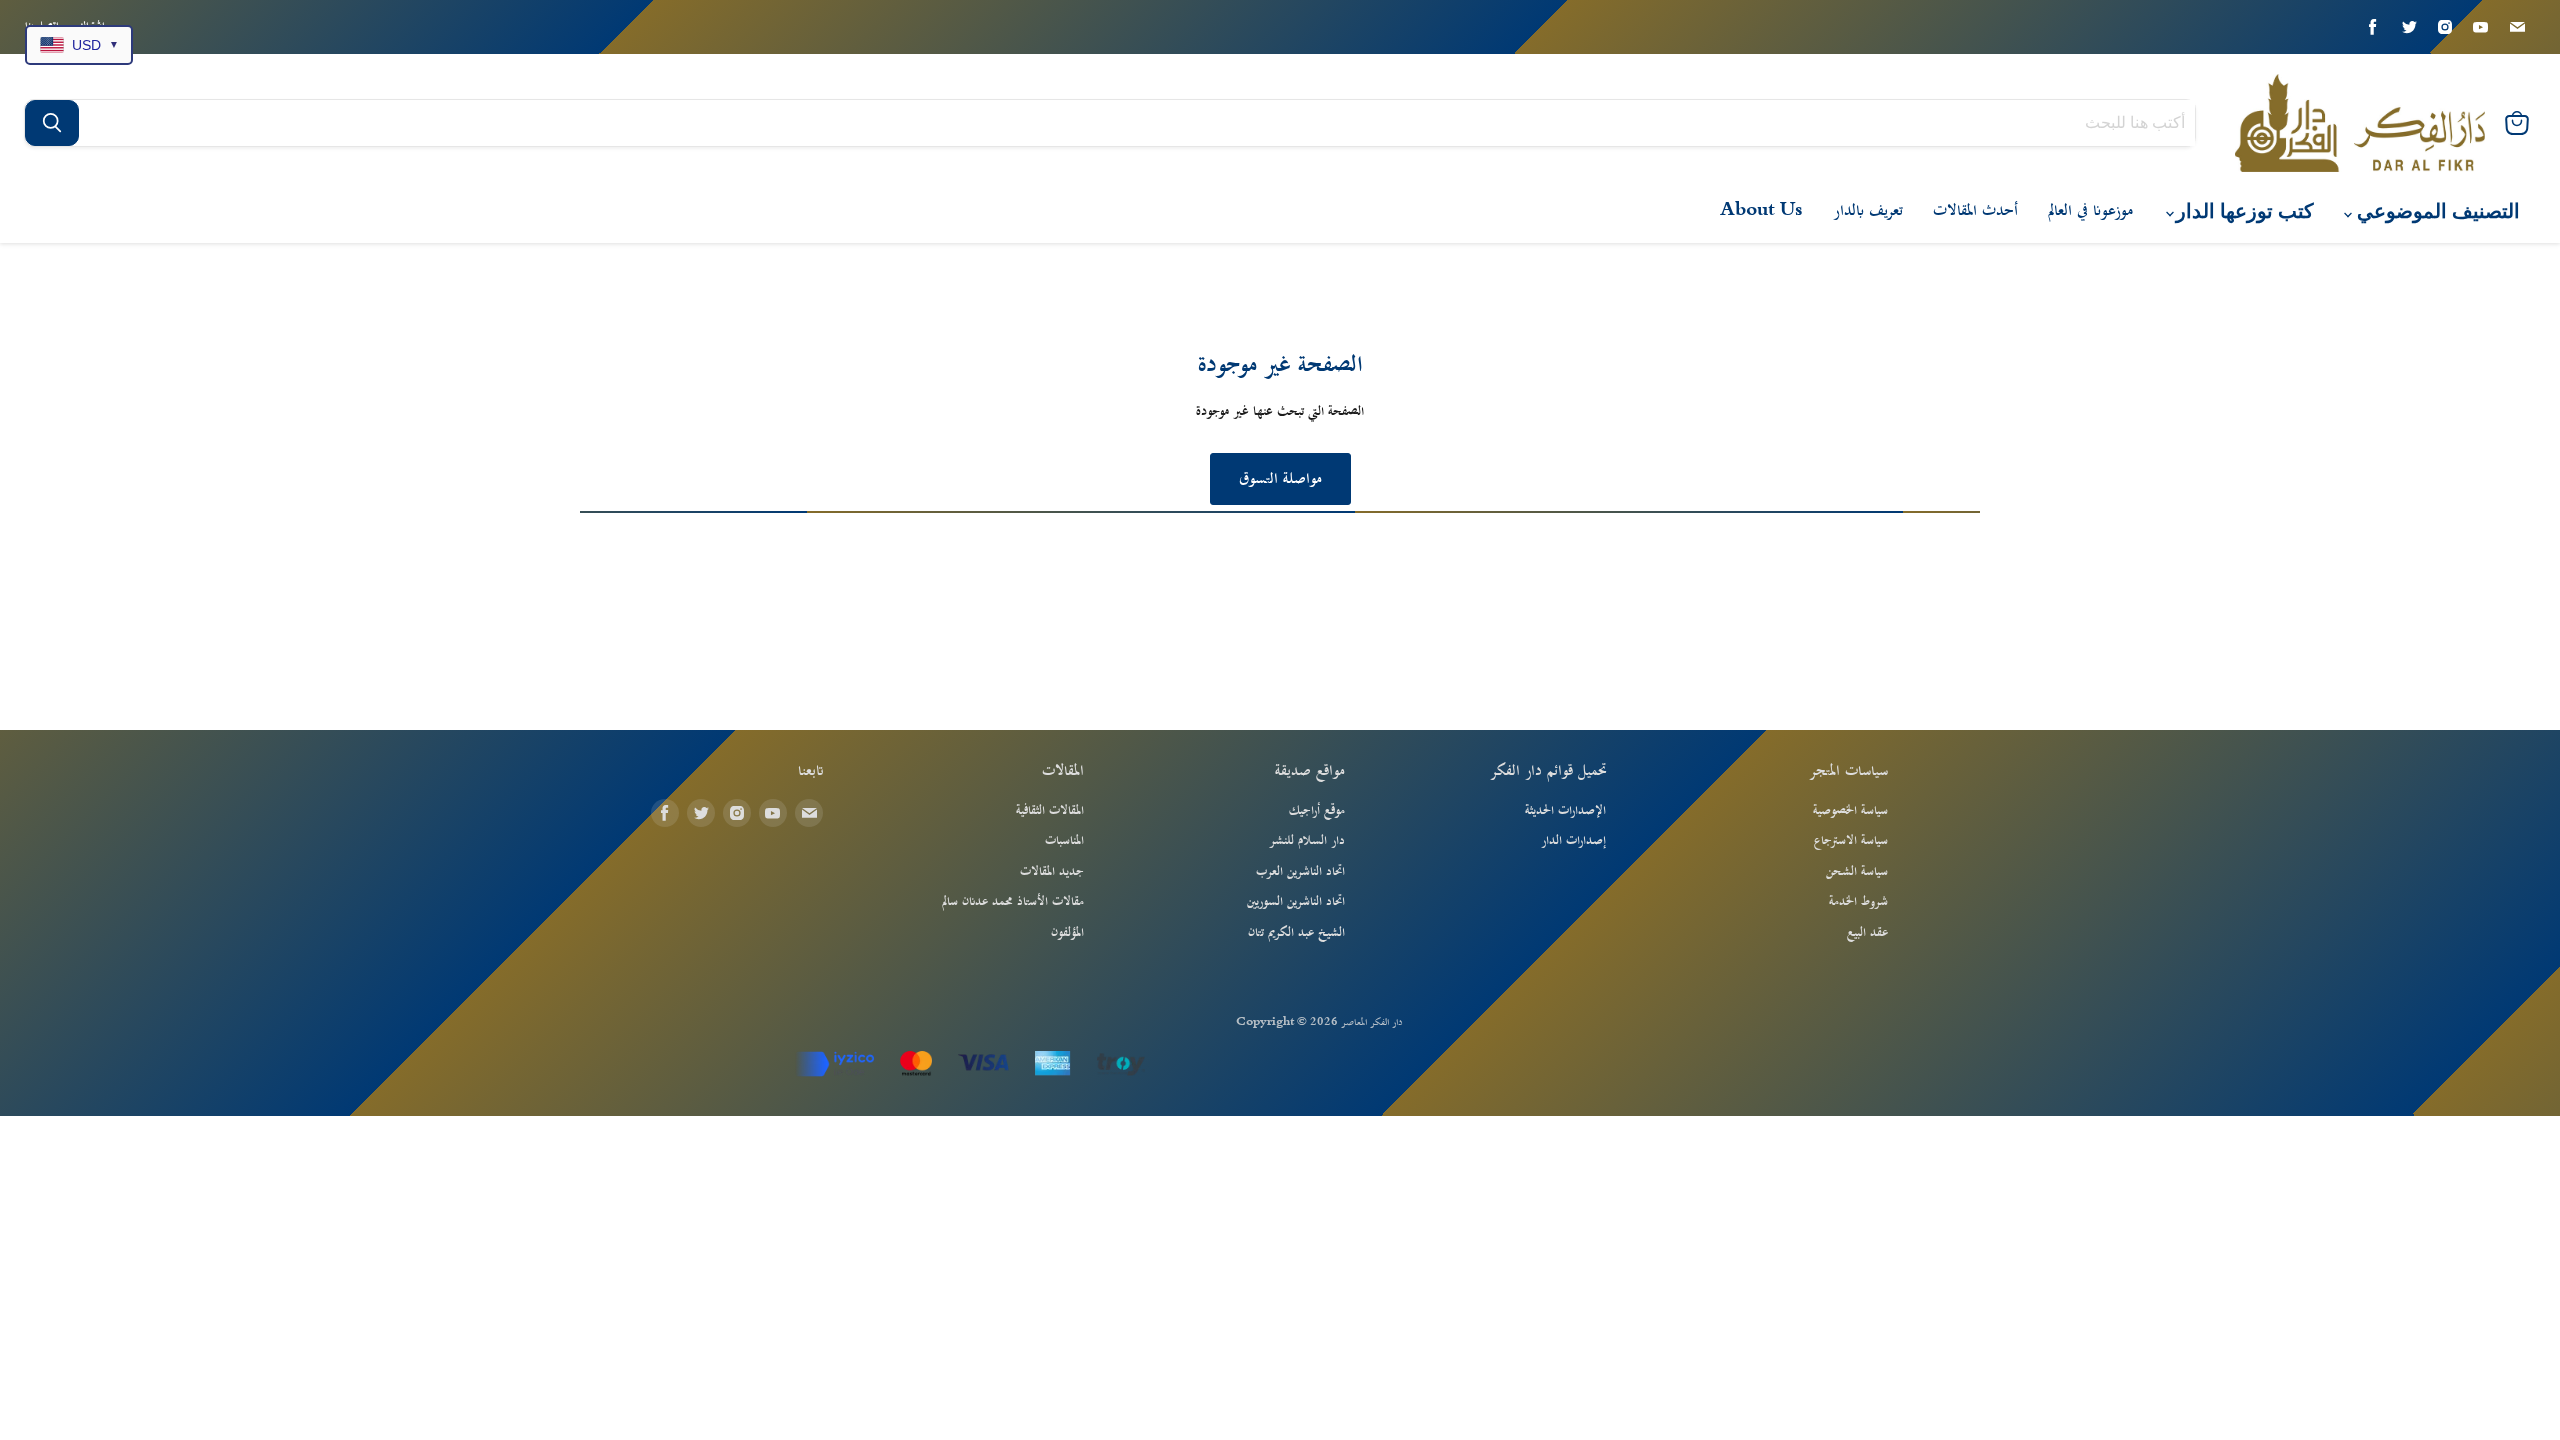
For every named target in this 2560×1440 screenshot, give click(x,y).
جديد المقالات (1052, 872)
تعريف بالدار (1868, 211)
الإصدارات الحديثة (1565, 811)
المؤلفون (1067, 933)
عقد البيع (1867, 933)
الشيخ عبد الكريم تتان (1296, 933)
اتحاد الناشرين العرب (1300, 872)
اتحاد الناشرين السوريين (1296, 902)
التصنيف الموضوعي (2436, 211)
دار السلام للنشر (1307, 841)
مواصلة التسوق (1280, 479)
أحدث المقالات (1975, 211)
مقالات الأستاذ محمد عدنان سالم (1013, 902)
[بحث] (52, 123)
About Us (1761, 211)
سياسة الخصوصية (1850, 811)
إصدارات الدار (1573, 841)
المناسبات (1064, 841)
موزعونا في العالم (2090, 211)
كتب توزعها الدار (2242, 211)
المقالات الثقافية (1050, 811)
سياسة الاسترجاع (1851, 841)
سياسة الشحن (1857, 872)
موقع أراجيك (1317, 811)
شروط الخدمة (1858, 902)
